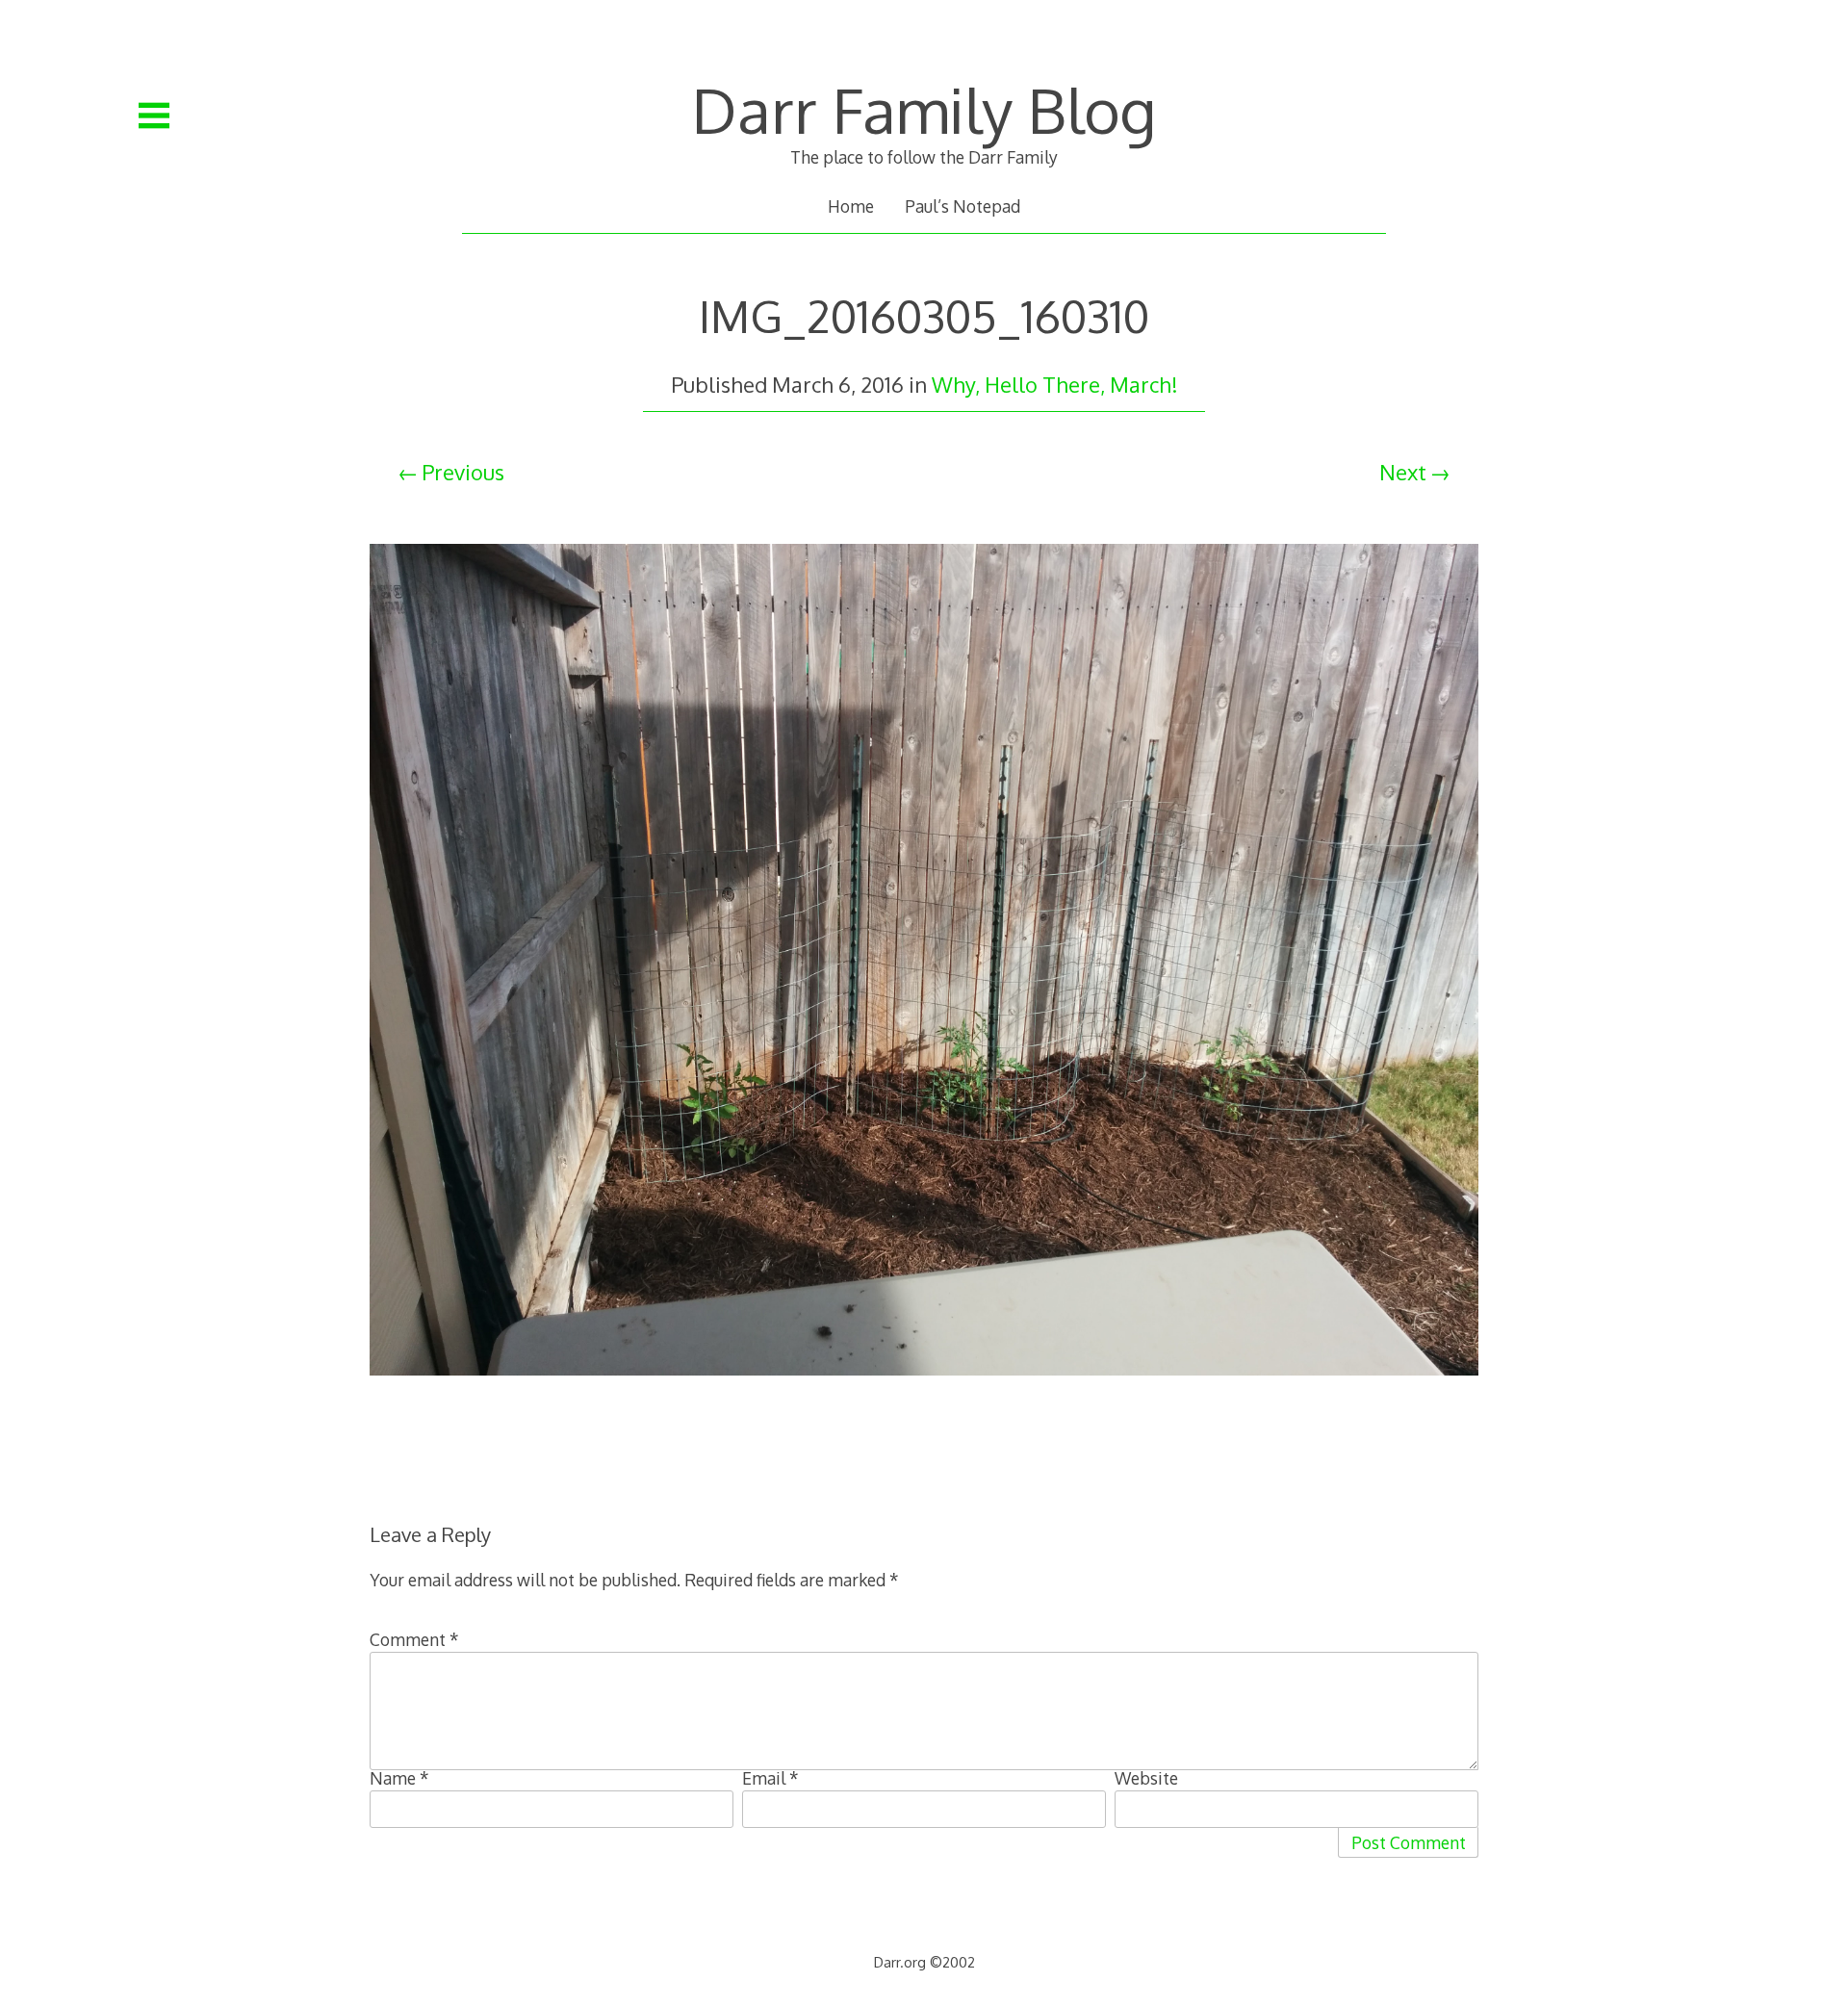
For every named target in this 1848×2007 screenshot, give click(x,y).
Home (851, 206)
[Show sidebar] (154, 116)
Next (1403, 472)
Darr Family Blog (924, 109)
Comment (414, 1639)
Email (770, 1778)
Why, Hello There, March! (1055, 384)
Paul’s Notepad (962, 206)
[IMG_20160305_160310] (924, 1397)
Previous (463, 472)
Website (1146, 1778)
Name (399, 1778)
